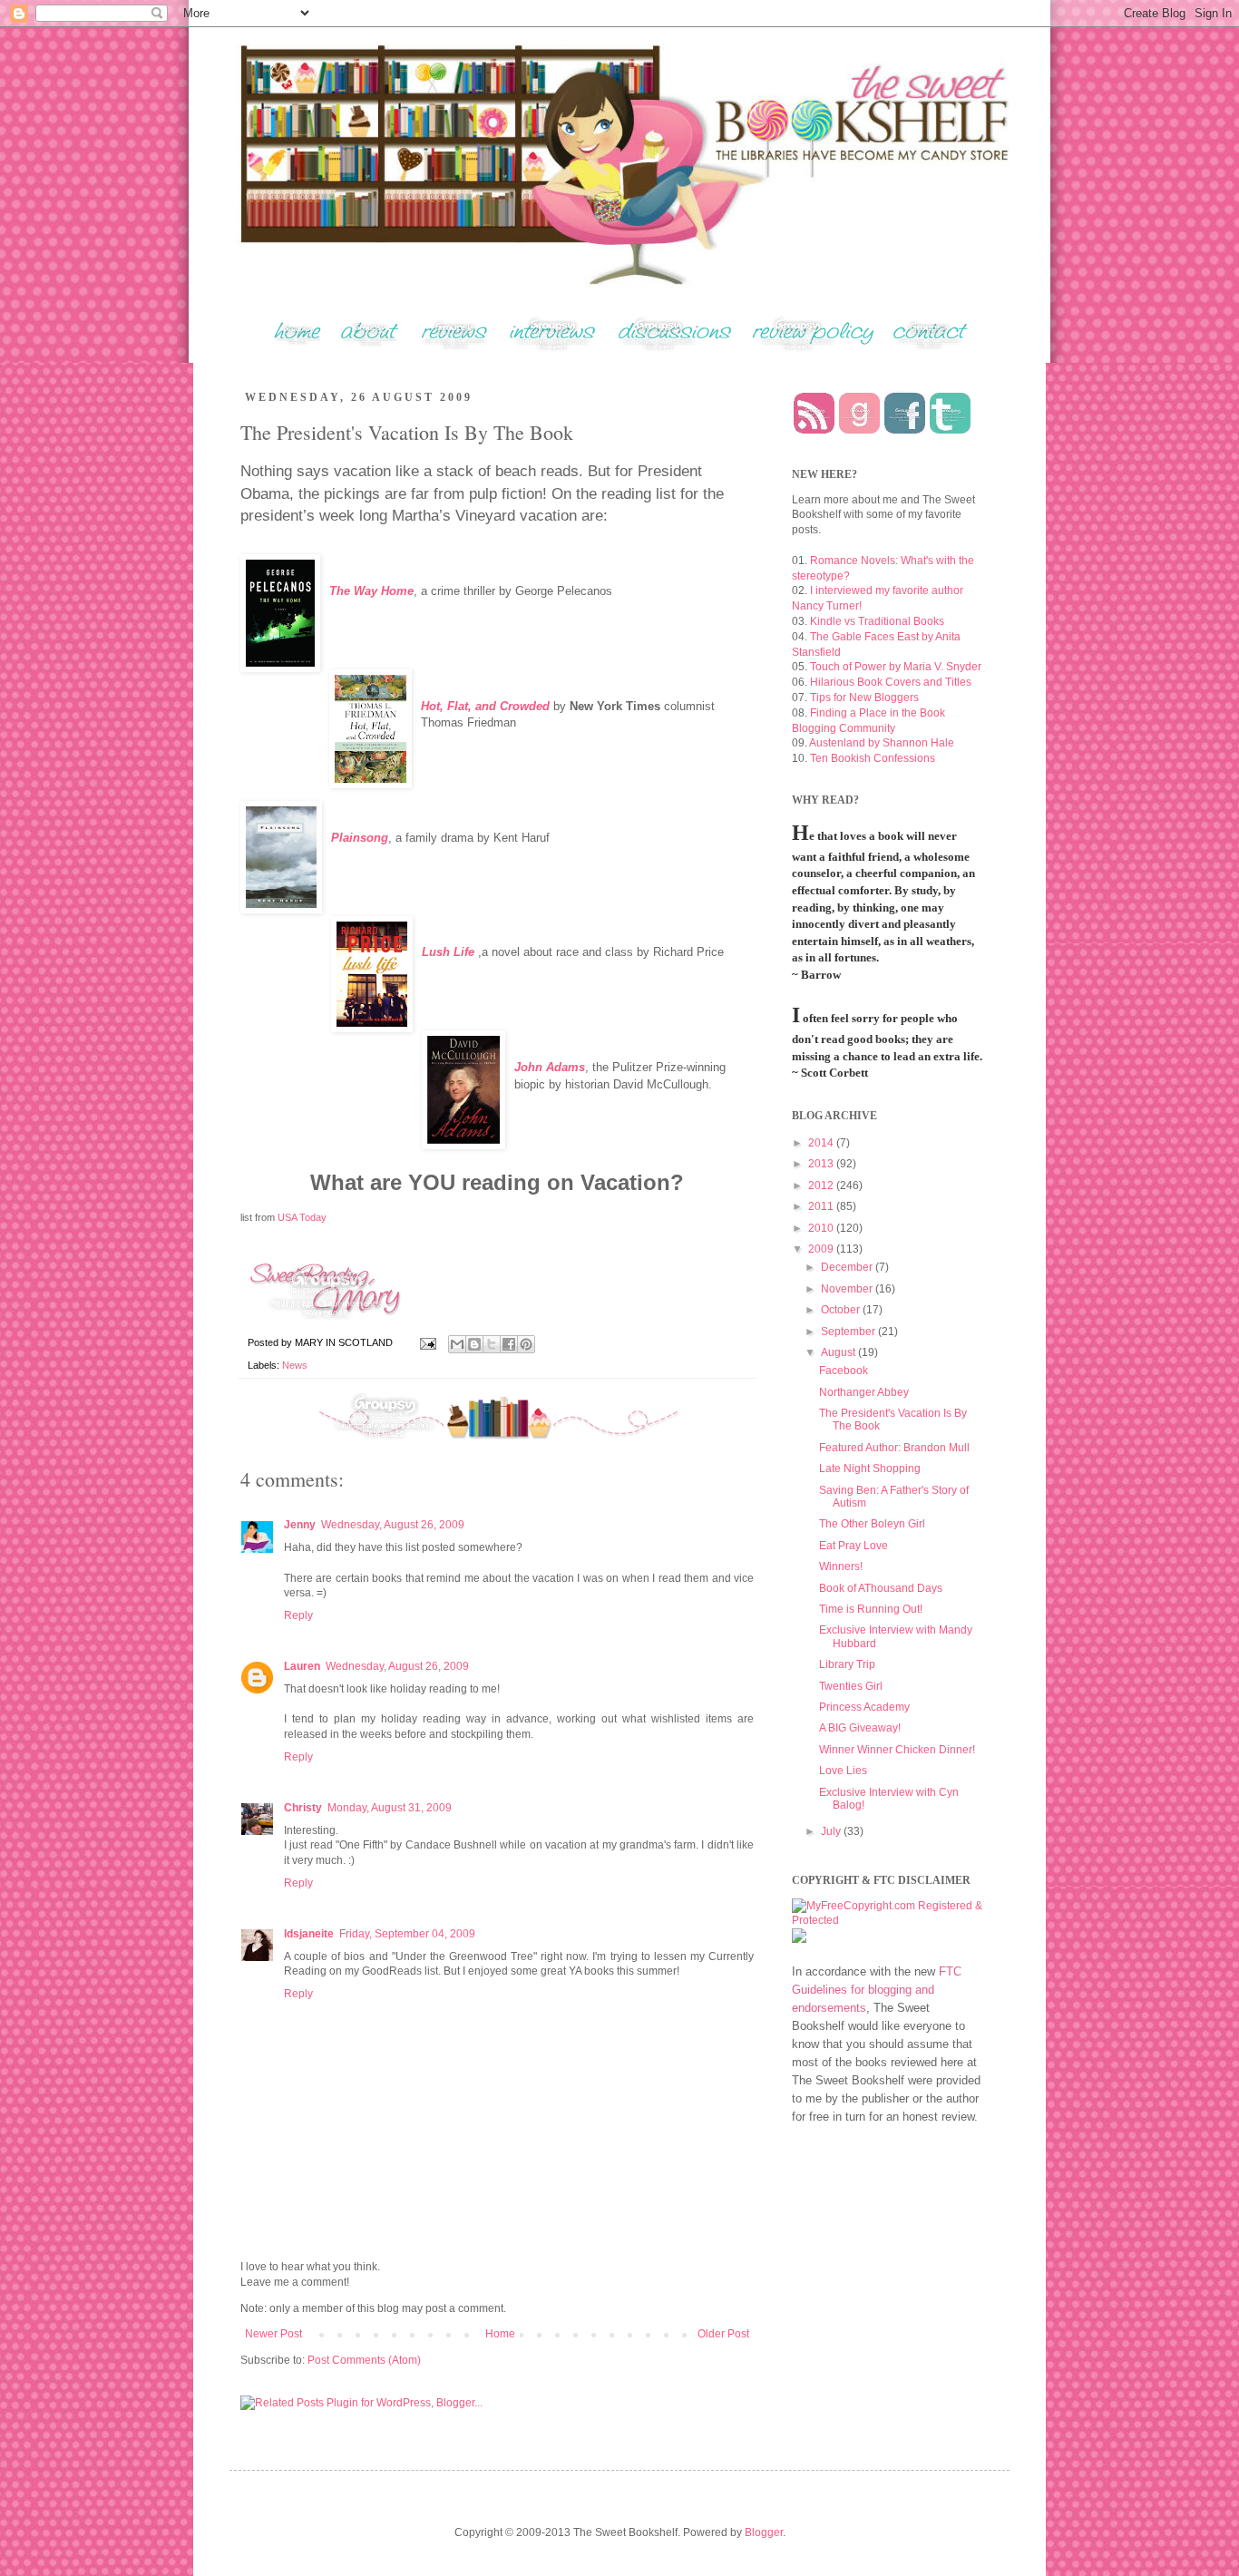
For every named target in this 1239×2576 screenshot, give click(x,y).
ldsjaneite (309, 1934)
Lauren (302, 1666)
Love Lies (843, 1771)
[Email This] (457, 1344)
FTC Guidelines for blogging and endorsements (877, 1990)
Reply (298, 1615)
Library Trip (847, 1664)
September (849, 1332)
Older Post (723, 2334)
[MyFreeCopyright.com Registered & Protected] (887, 1920)
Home (500, 2334)
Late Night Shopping (870, 1469)
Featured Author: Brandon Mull (894, 1448)
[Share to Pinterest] (526, 1344)
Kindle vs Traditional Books (877, 621)
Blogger (764, 2532)
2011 (822, 1206)
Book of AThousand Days (881, 1588)
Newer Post (273, 2334)
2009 (822, 1249)
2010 (822, 1228)
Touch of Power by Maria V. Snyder (896, 667)
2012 (822, 1186)
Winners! (841, 1566)
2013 (822, 1164)
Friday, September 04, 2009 (407, 1934)
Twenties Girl (851, 1686)
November (848, 1289)
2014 (822, 1143)
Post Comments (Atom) (364, 2360)
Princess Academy (864, 1707)
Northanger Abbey (864, 1392)
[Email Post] (427, 1342)
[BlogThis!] (474, 1344)
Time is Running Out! (871, 1609)
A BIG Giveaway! (860, 1728)
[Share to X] (492, 1344)
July (832, 1831)
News (295, 1365)
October (842, 1310)
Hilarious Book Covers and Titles (891, 682)
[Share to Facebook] (509, 1344)
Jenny (300, 1525)
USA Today (302, 1217)
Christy (303, 1808)
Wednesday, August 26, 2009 (393, 1525)
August (839, 1352)
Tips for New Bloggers (864, 698)
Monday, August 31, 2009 (390, 1808)
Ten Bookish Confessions (873, 758)
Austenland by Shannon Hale (882, 743)
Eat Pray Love (854, 1546)
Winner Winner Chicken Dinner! (897, 1750)
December (848, 1267)
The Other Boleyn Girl (872, 1524)
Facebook (844, 1371)
